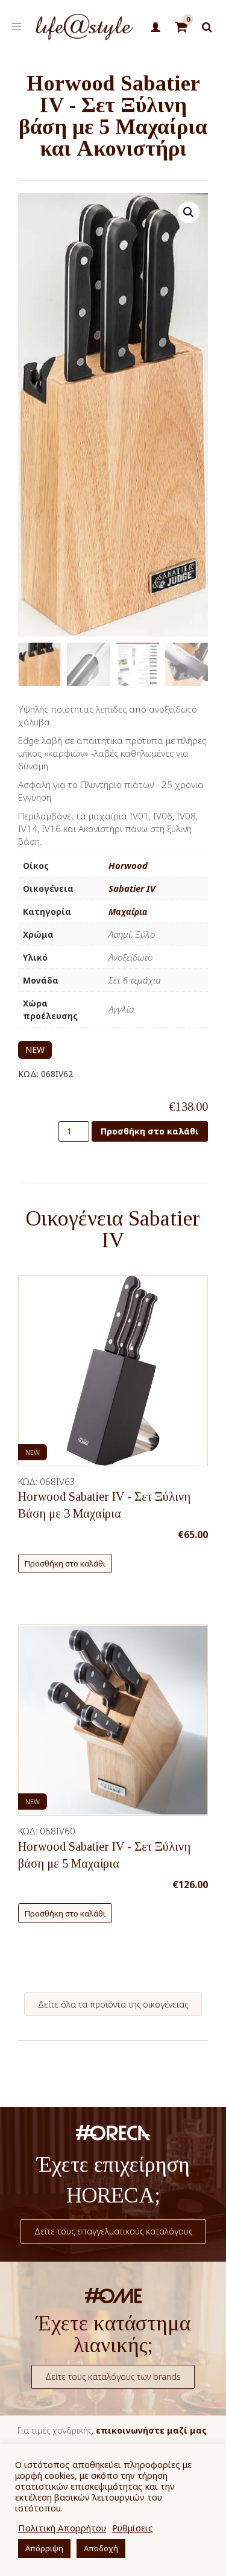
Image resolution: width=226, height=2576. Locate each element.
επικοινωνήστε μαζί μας (151, 2430)
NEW (35, 1050)
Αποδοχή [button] (101, 2548)
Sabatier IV (132, 888)
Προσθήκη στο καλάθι (150, 1131)
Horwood (128, 865)
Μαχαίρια (128, 911)
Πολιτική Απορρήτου (62, 2528)
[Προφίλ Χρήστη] (156, 28)
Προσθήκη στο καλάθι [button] (65, 1563)
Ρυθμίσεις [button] (133, 2528)
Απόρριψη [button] (44, 2548)
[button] (189, 212)
